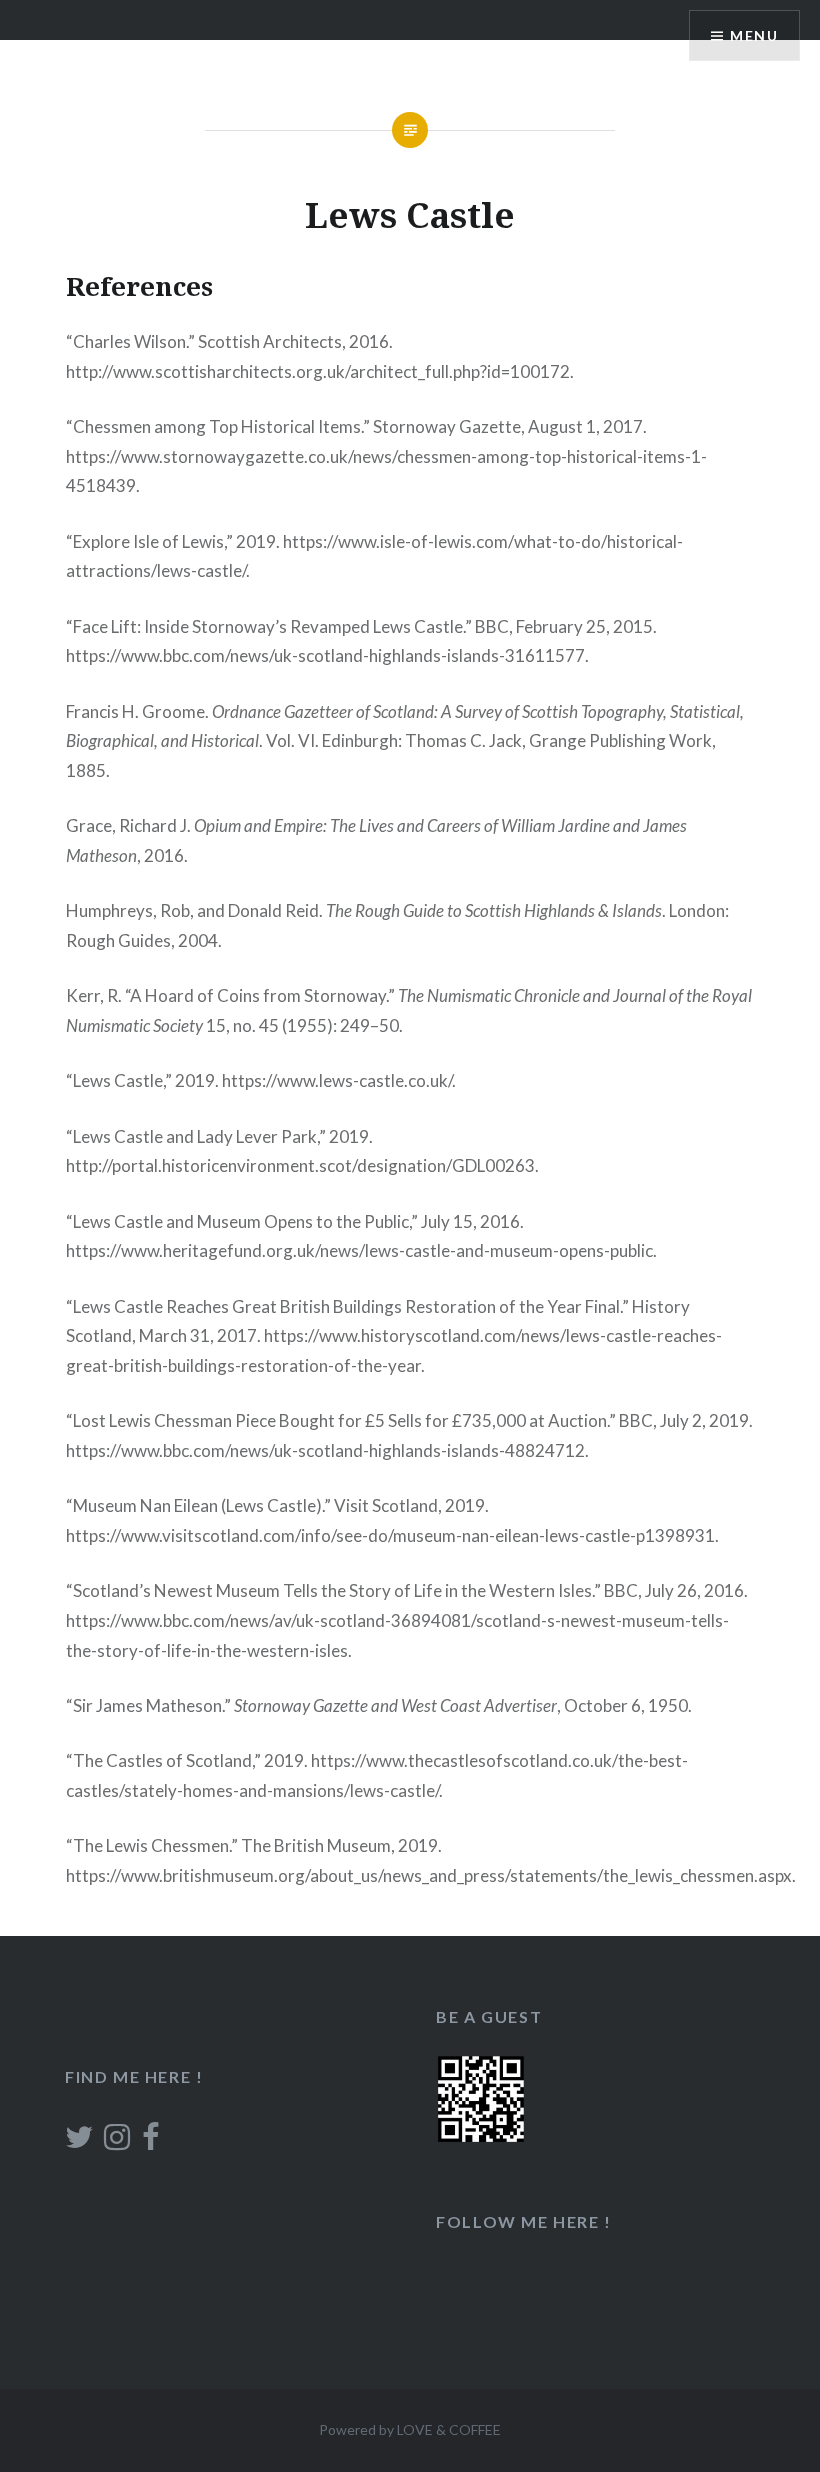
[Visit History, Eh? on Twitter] (79, 2142)
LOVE (415, 2429)
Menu (754, 35)
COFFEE (475, 2429)
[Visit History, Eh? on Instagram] (117, 2142)
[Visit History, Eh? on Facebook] (150, 2142)
